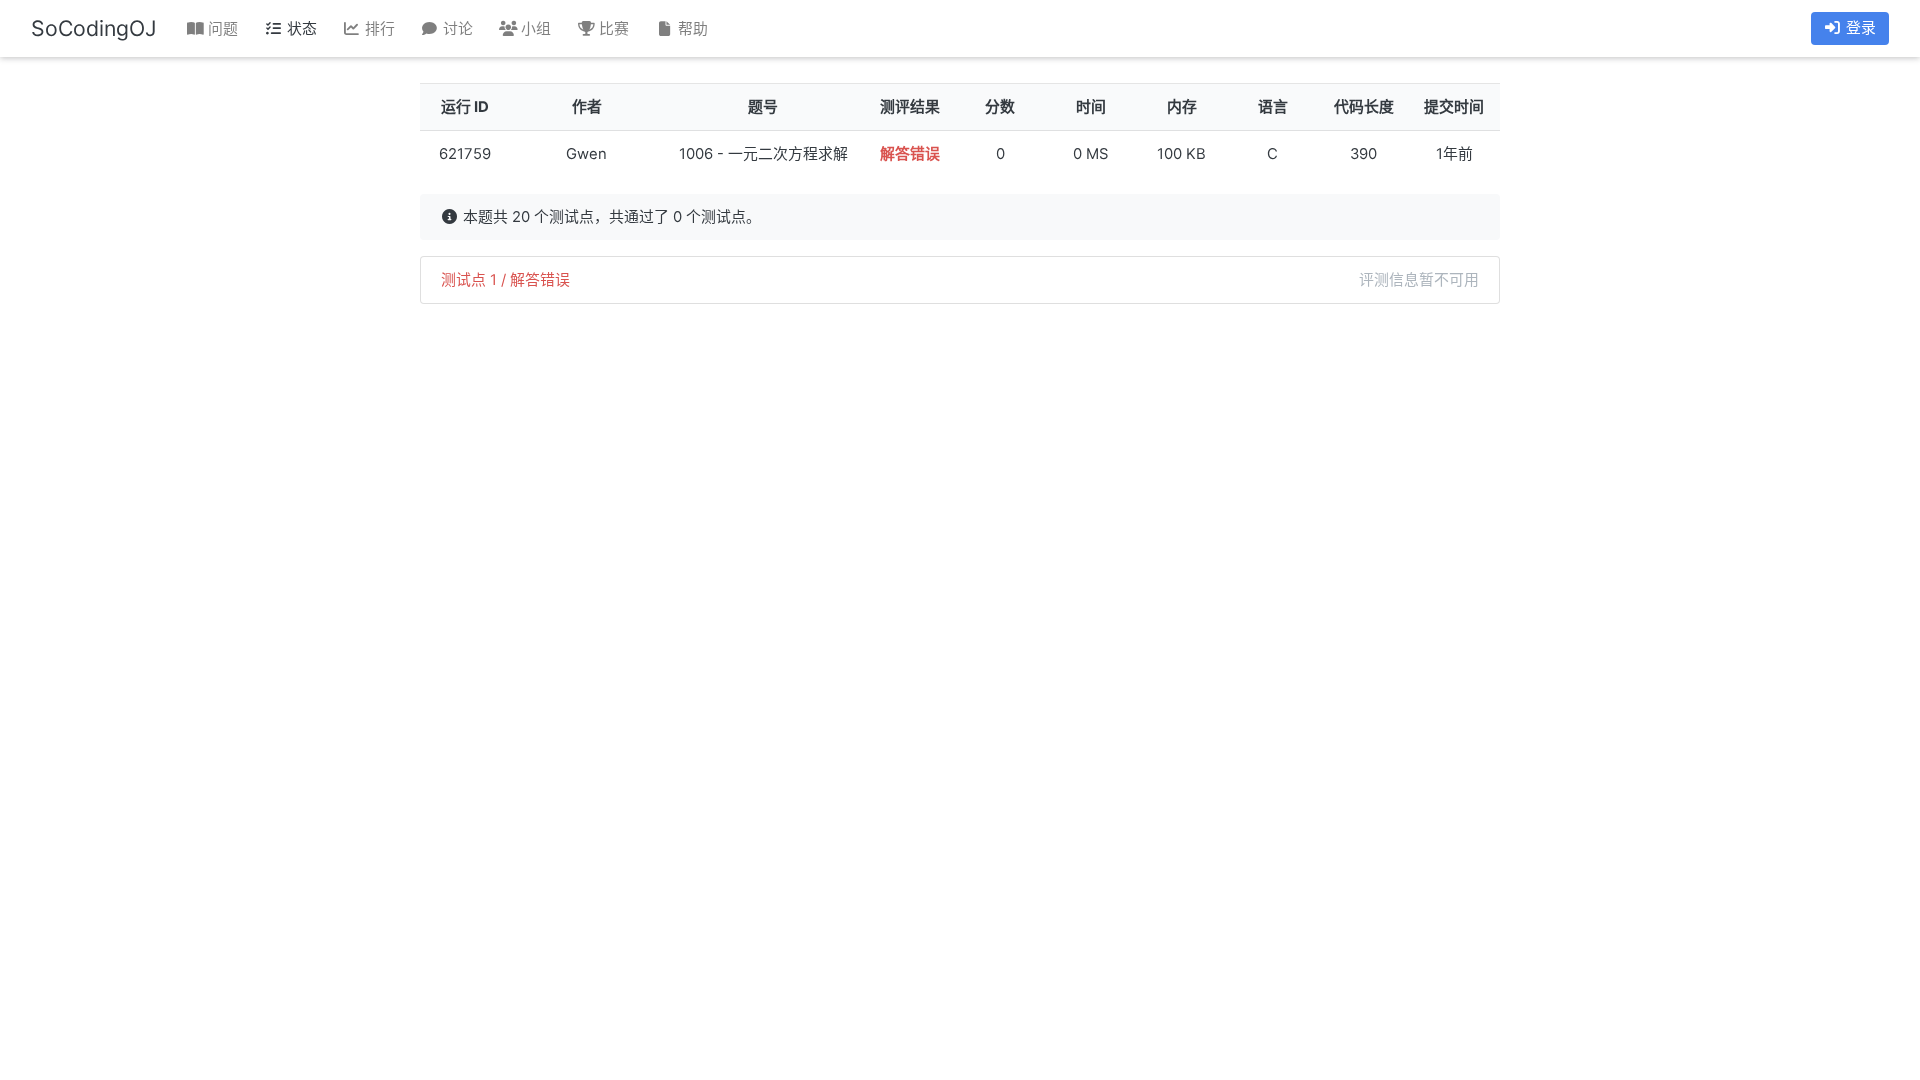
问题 (221, 29)
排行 (378, 29)
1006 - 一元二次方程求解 (763, 154)
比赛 (612, 29)
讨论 (456, 29)
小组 (534, 29)
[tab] (960, 280)
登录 (1859, 28)
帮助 (691, 29)
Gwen (586, 154)
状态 (300, 29)
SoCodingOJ (94, 28)
